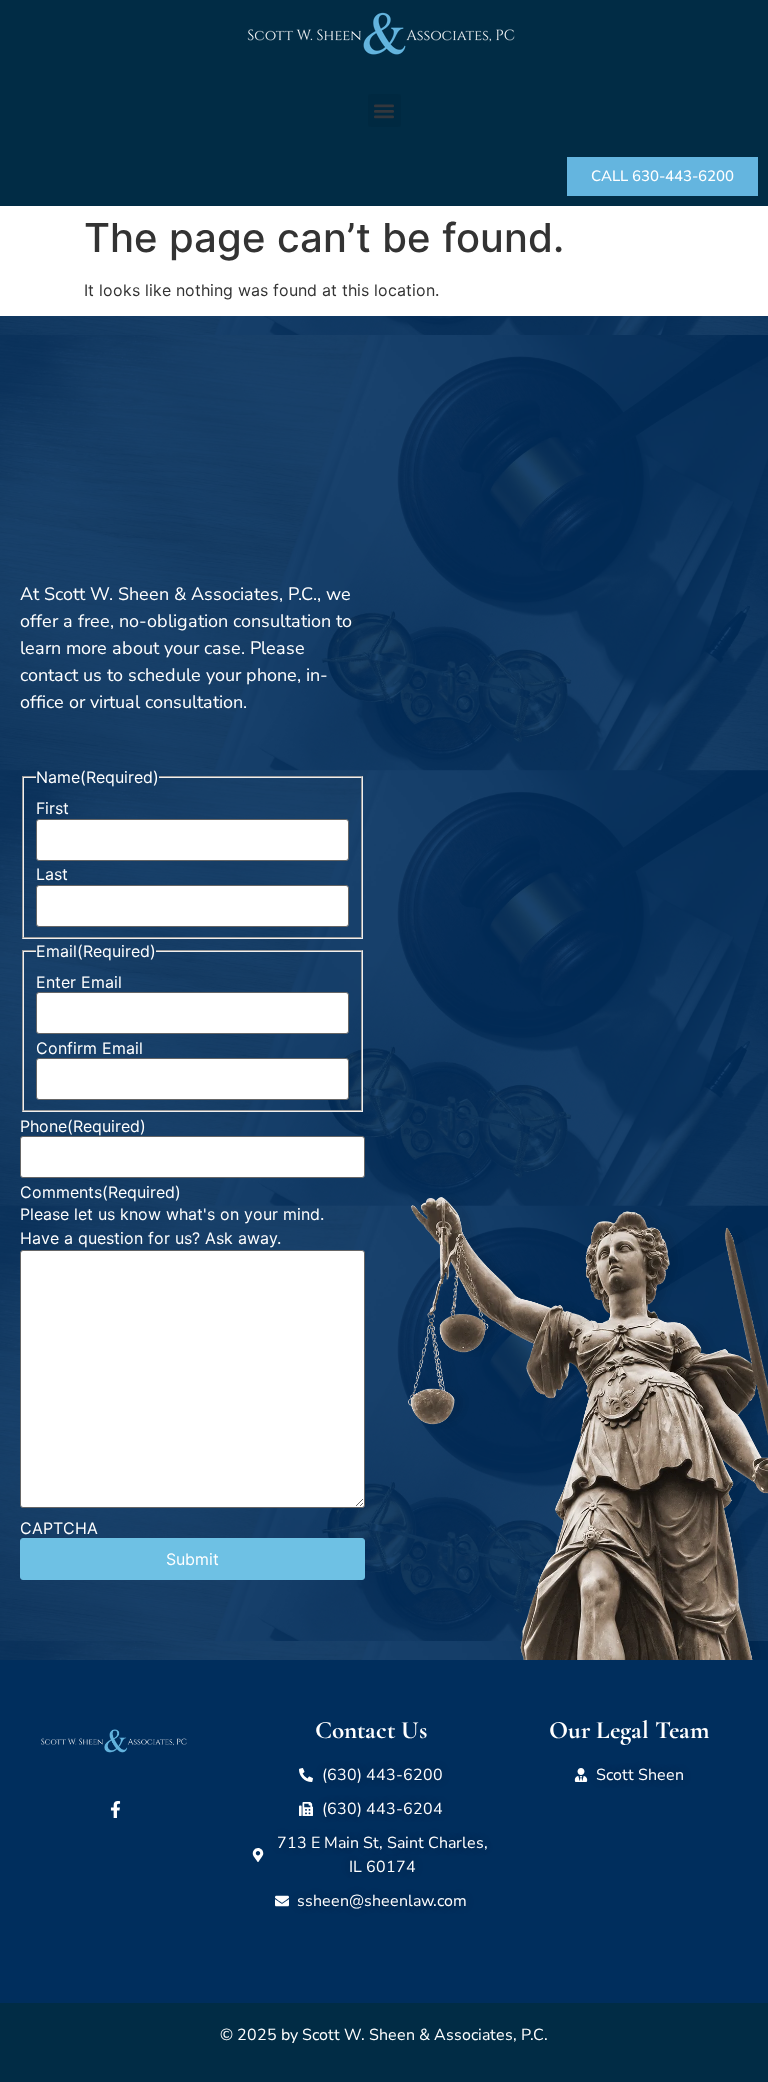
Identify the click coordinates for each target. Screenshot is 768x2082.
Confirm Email (89, 1048)
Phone (83, 1126)
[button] (384, 110)
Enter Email (79, 982)
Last (52, 874)
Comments (100, 1192)
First (52, 808)
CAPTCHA (59, 1528)
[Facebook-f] (116, 1810)
